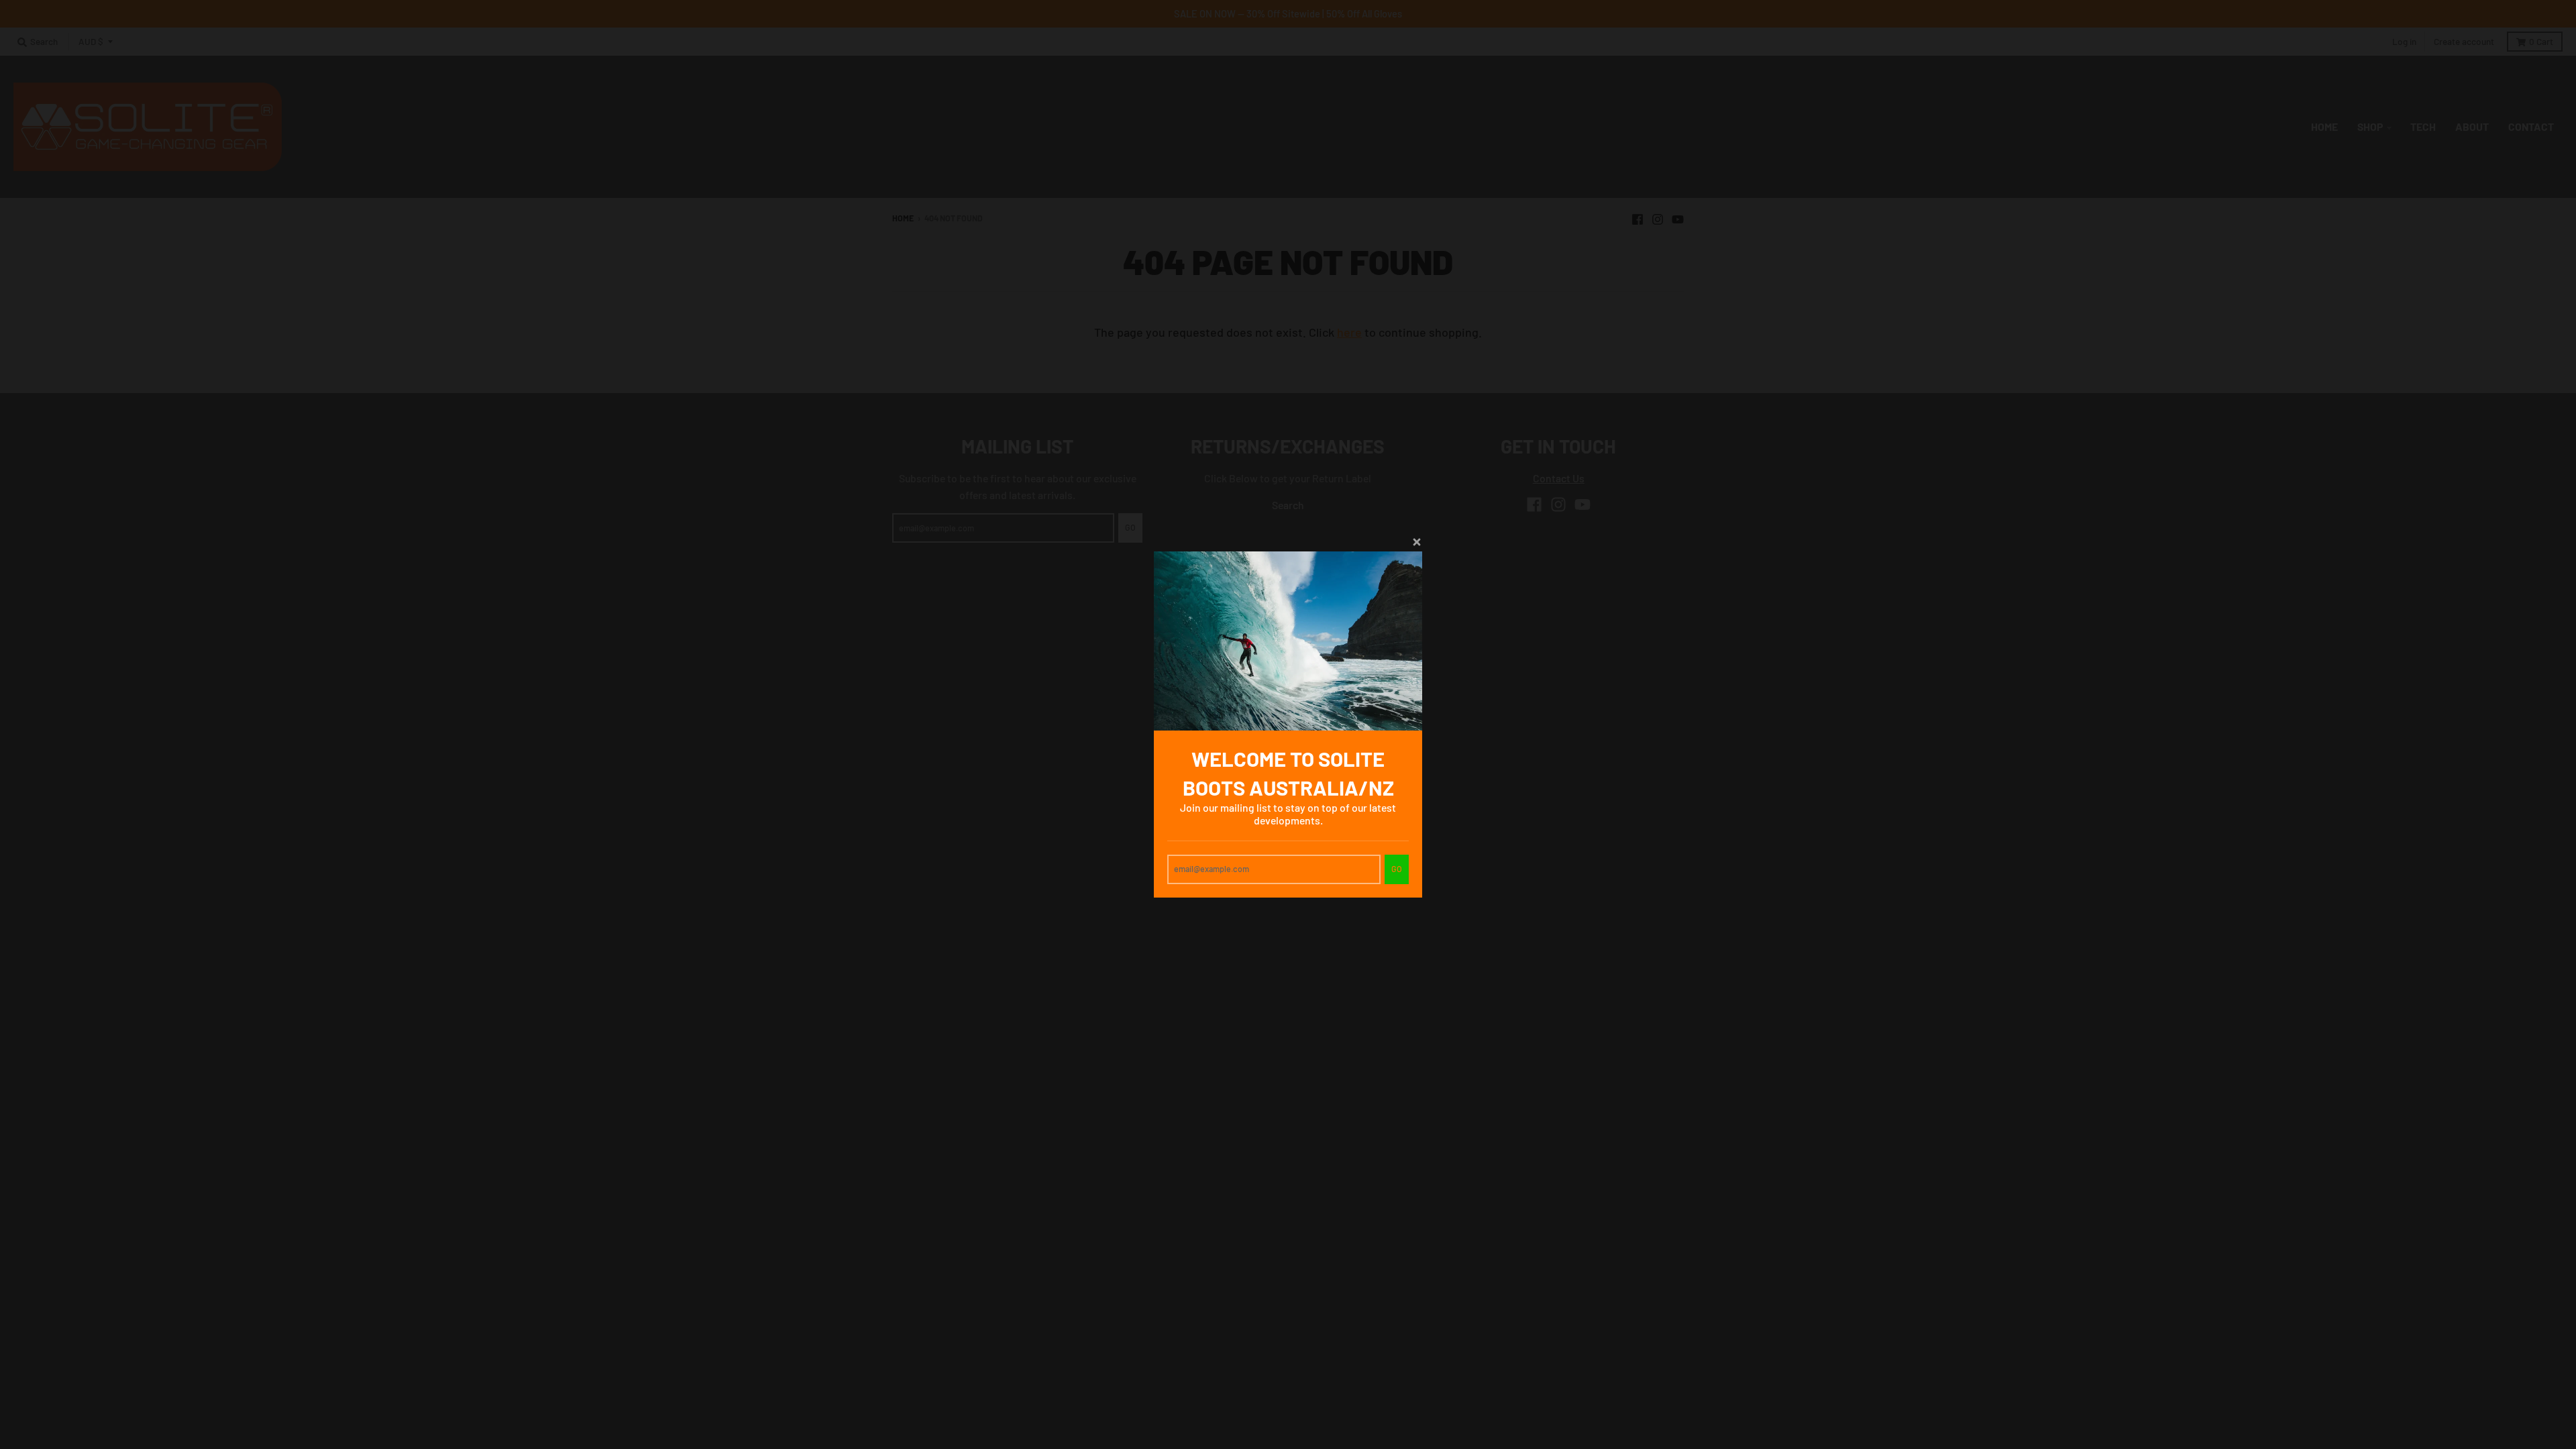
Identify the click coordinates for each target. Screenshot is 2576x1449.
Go (1397, 869)
